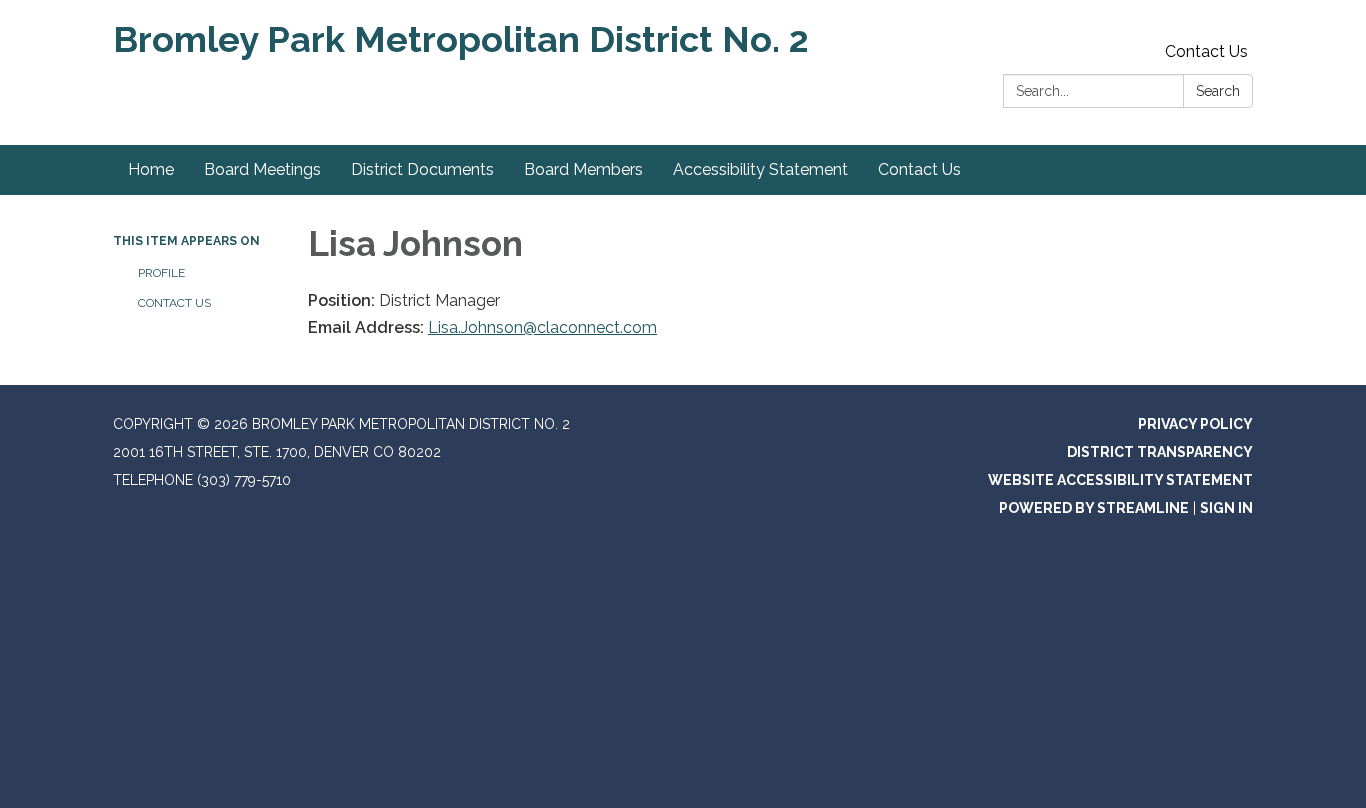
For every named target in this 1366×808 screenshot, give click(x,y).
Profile (163, 273)
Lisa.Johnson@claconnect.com (542, 327)
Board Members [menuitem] (583, 169)
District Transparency (1160, 452)
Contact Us (1206, 51)
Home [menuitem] (151, 169)
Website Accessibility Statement (1120, 480)
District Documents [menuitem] (422, 169)
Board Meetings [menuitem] (262, 169)
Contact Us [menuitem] (919, 169)
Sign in (1226, 508)
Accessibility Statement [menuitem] (760, 169)
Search (1218, 91)
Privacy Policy (1195, 424)
